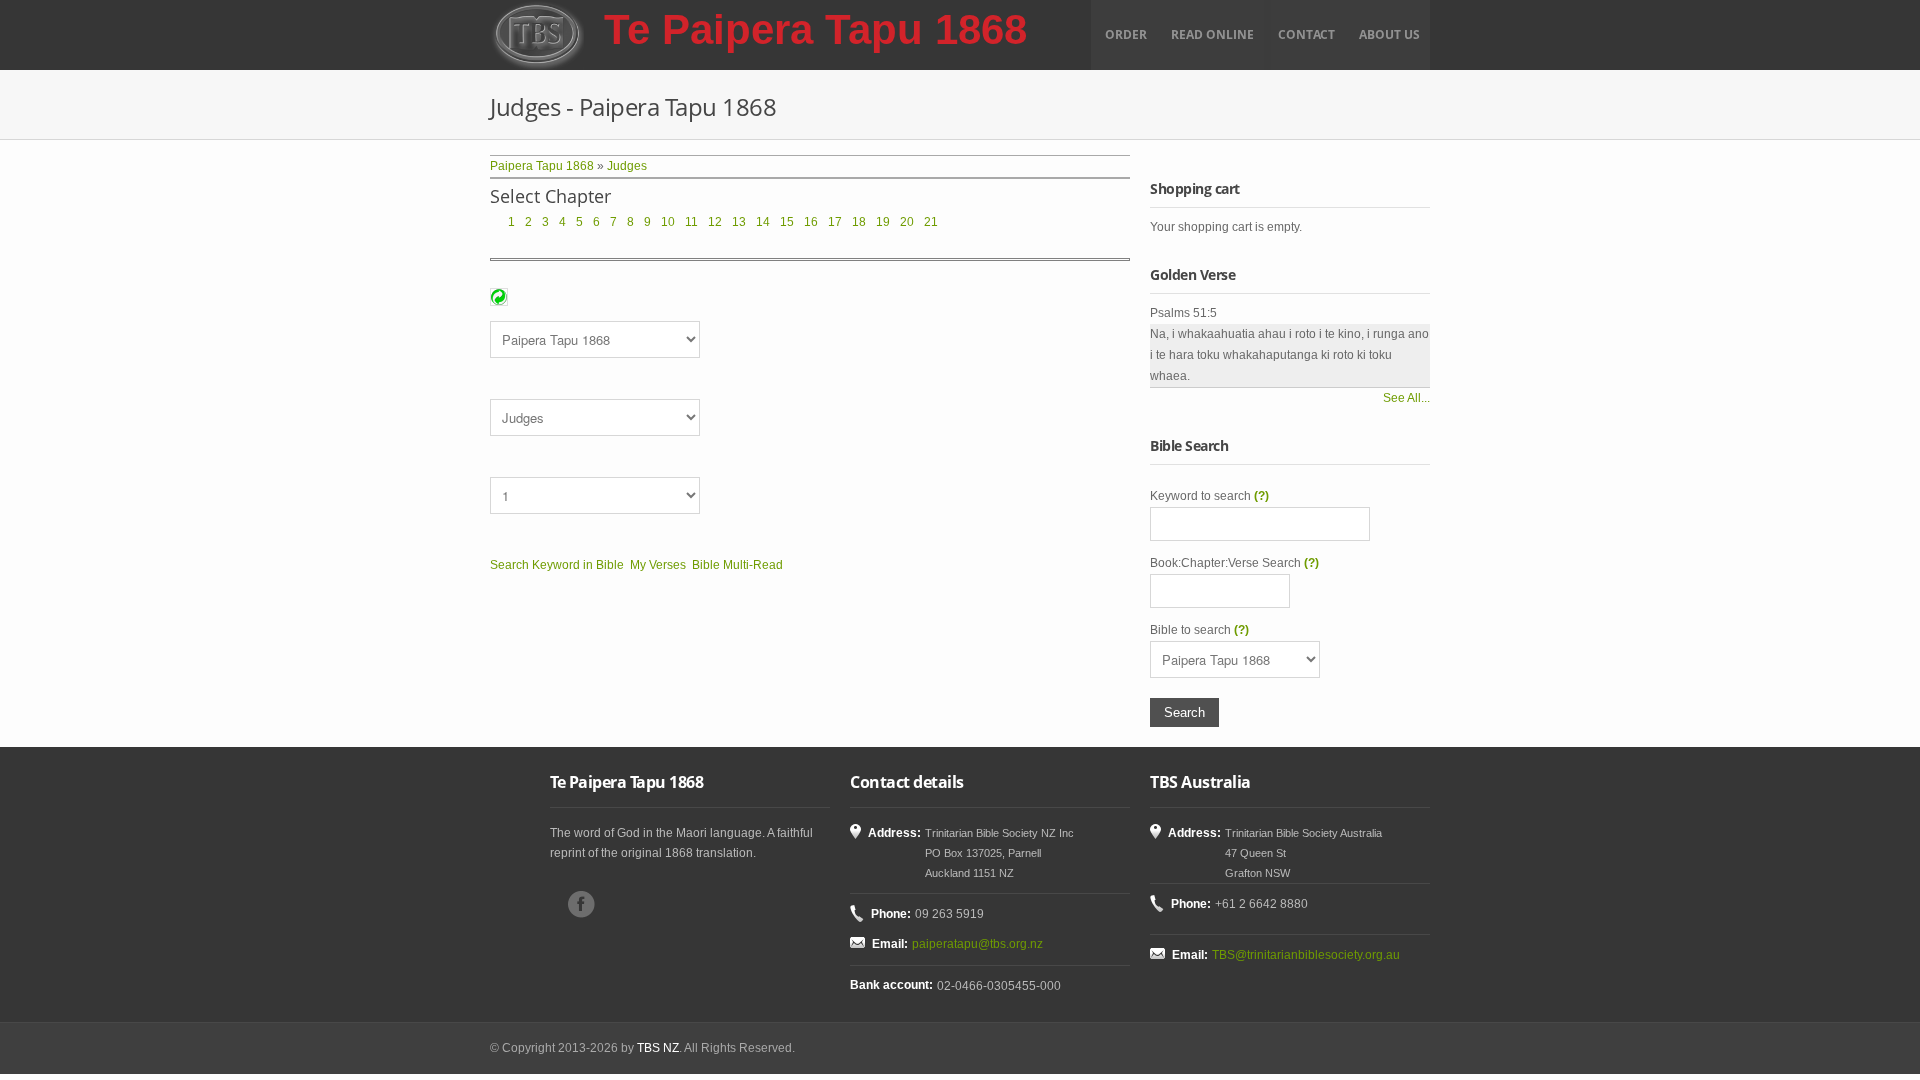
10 (668, 222)
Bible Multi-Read (737, 565)
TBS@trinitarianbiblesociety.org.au (1306, 955)
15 (787, 222)
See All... (1406, 398)
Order (1126, 34)
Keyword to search (1209, 496)
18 (859, 222)
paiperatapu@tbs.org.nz (977, 944)
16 (811, 222)
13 (739, 222)
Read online (1212, 34)
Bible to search (1199, 630)
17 (835, 222)
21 (931, 222)
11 (691, 222)
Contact (1306, 34)
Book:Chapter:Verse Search (1234, 563)
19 (883, 222)
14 (763, 222)
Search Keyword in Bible (557, 565)
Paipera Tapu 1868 (542, 166)
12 (715, 222)
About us (1389, 34)
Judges (627, 166)
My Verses (658, 565)
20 (907, 222)
